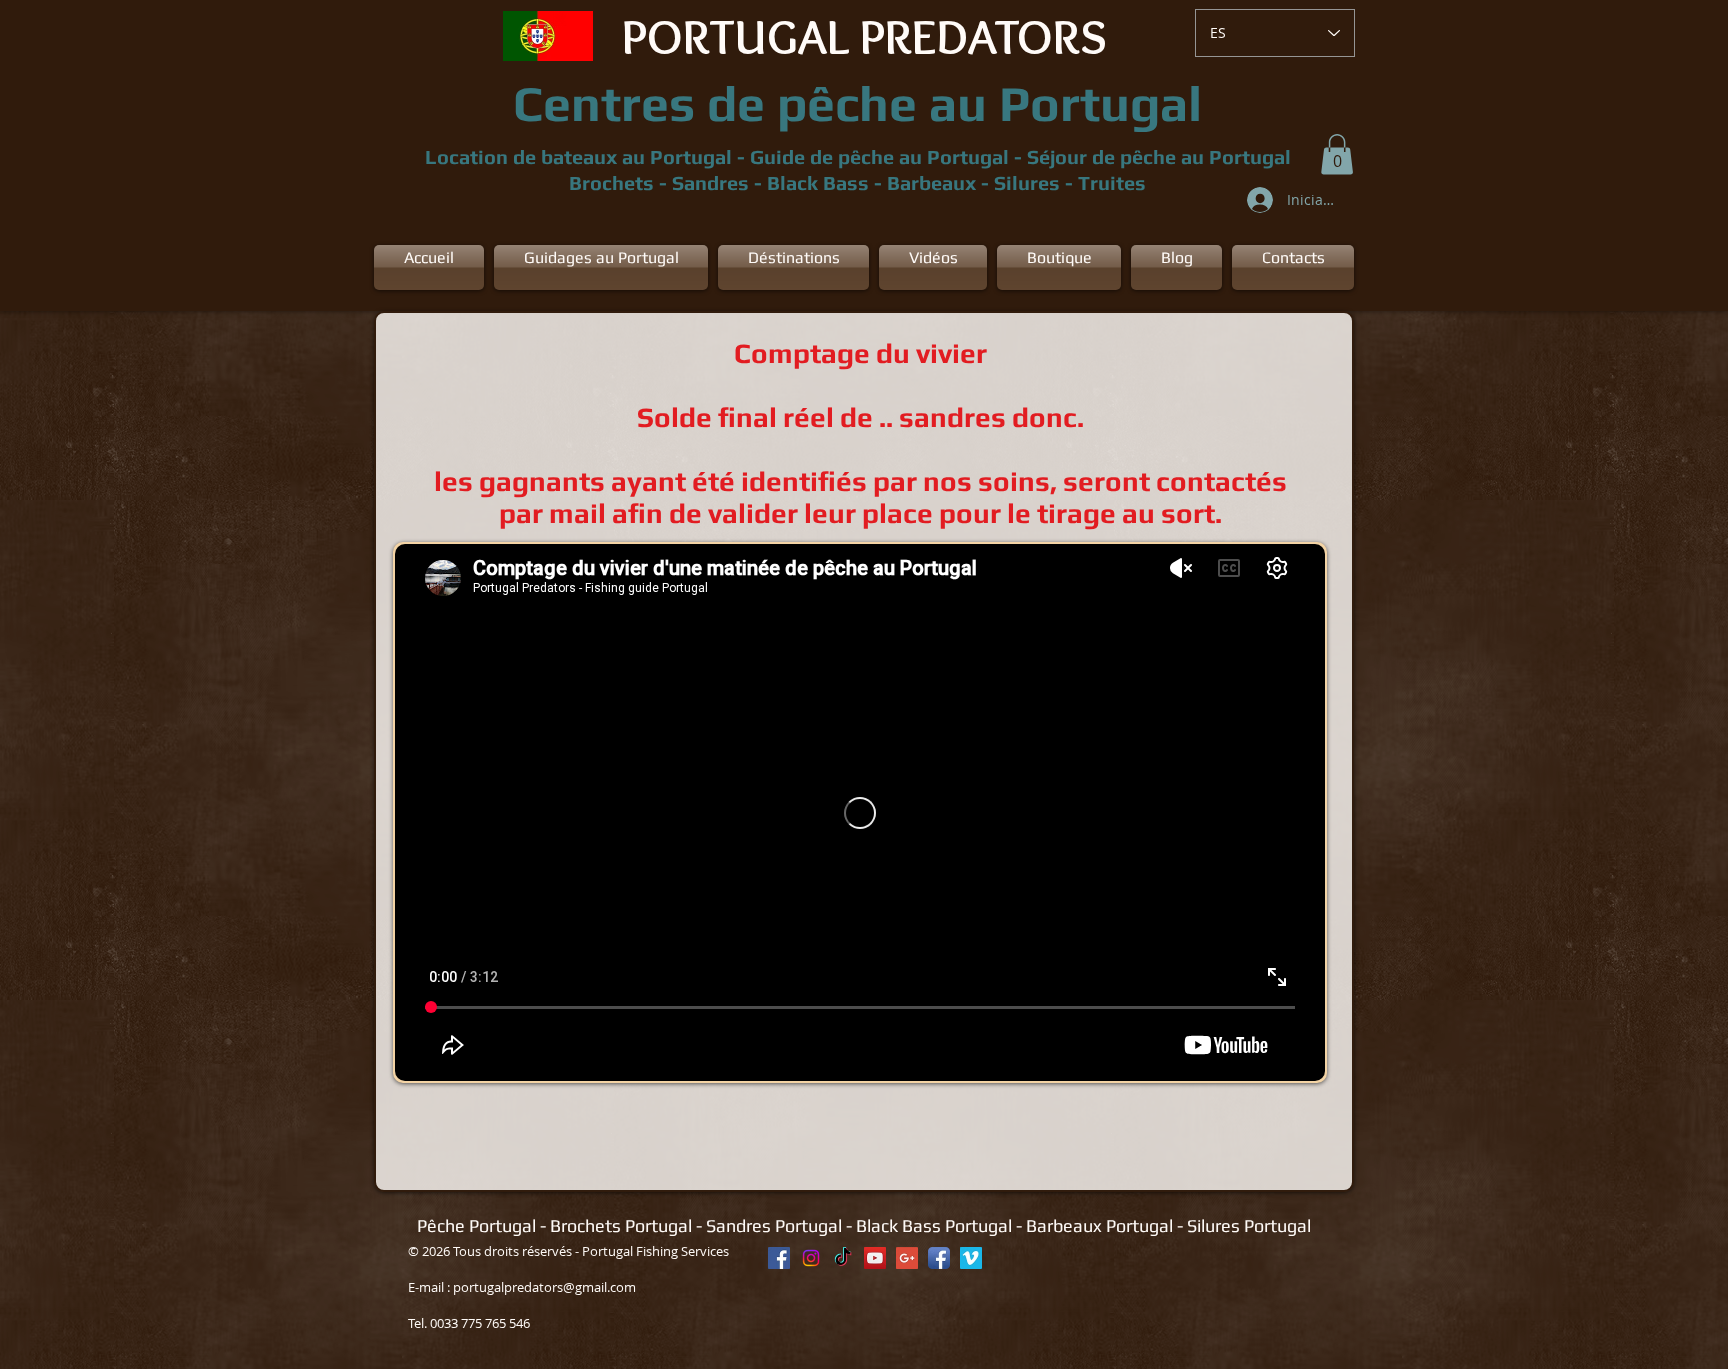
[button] (1337, 154)
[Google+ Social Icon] (907, 1258)
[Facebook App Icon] (939, 1258)
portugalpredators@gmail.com (544, 1287)
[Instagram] (811, 1258)
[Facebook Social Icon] (779, 1258)
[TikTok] (843, 1258)
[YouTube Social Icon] (875, 1258)
